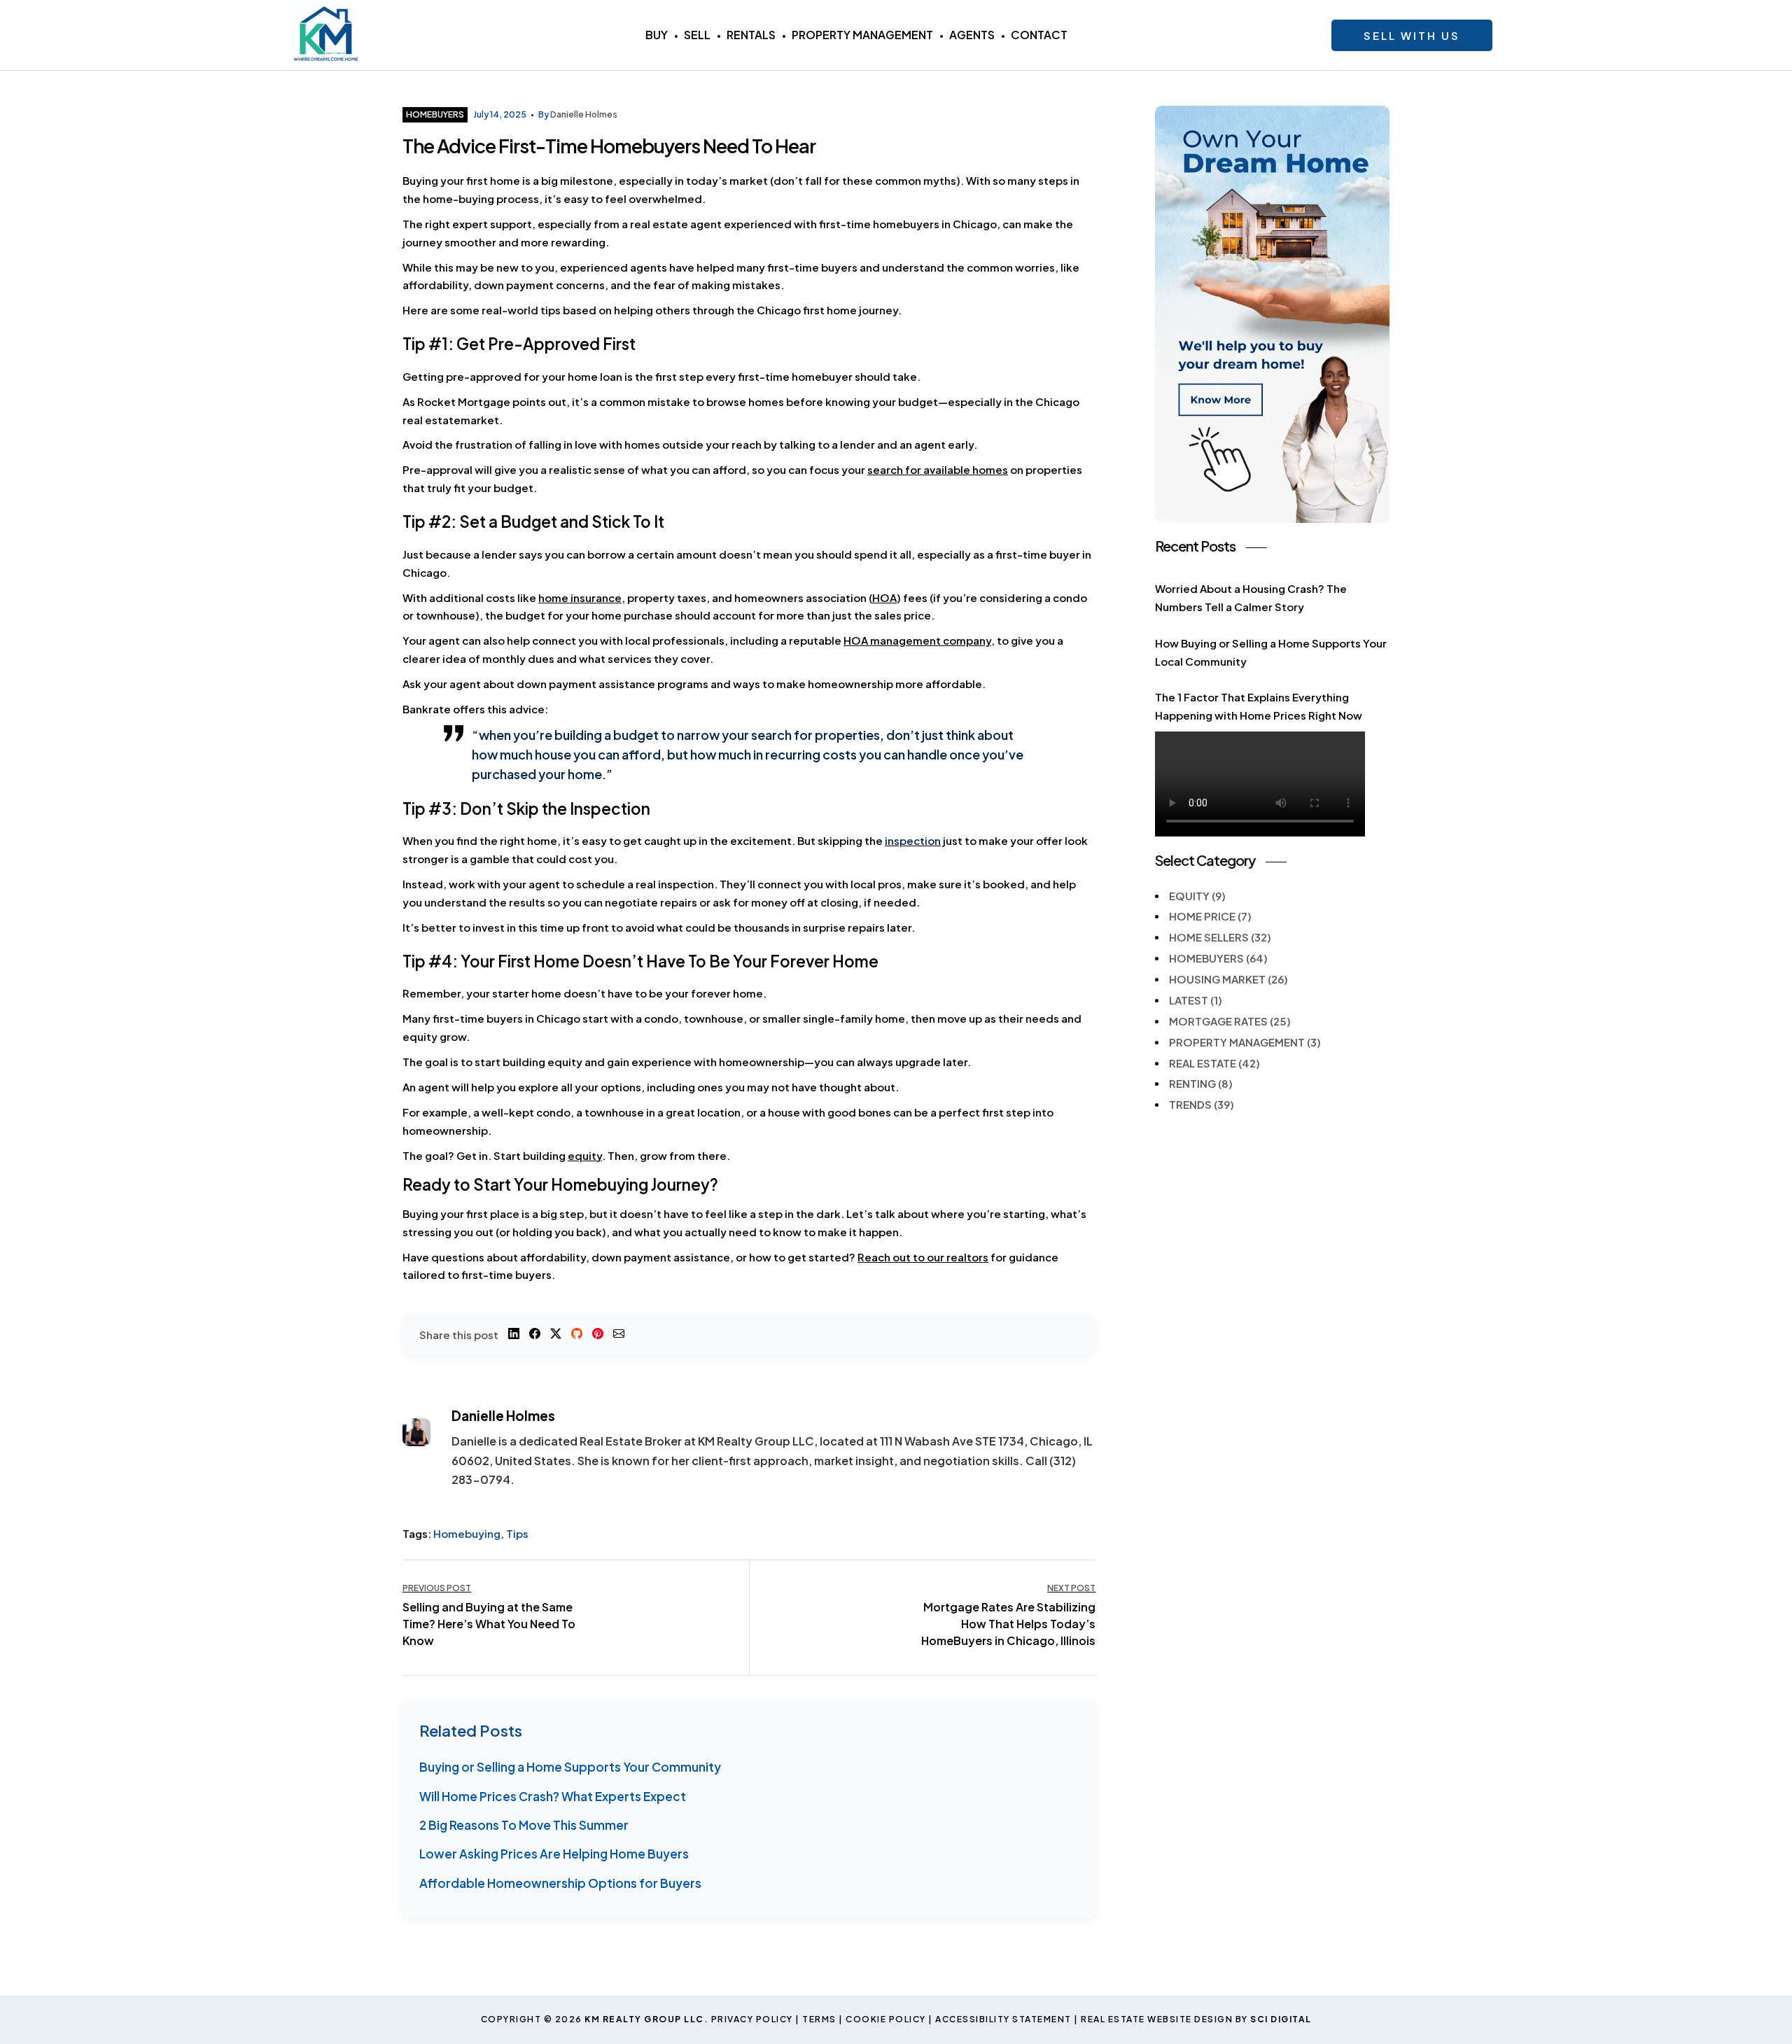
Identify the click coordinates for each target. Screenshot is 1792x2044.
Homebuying (467, 1533)
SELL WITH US (1412, 35)
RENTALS (751, 35)
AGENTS (972, 35)
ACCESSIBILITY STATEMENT (1003, 2019)
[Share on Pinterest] (598, 1335)
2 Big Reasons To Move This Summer (524, 1825)
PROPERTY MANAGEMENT (862, 35)
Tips (517, 1533)
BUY (657, 35)
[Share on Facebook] (535, 1335)
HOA (884, 597)
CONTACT (1039, 35)
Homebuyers (435, 114)
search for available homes (938, 469)
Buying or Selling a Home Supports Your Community (570, 1767)
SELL (697, 35)
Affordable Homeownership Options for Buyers (560, 1883)
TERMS (819, 2019)
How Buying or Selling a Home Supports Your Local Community (1271, 652)
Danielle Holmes (584, 114)
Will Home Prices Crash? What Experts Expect (553, 1796)
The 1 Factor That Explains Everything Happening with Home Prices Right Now (1259, 706)
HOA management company (917, 640)
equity (585, 1155)
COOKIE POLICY (886, 2019)
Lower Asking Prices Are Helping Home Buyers (554, 1854)
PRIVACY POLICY (752, 2019)
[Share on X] (556, 1335)
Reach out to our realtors (923, 1257)
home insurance (580, 597)
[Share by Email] (619, 1335)
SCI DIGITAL (1281, 2019)
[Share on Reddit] (577, 1335)
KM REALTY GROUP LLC (644, 2019)
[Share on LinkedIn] (514, 1335)
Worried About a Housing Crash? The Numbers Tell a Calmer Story (1251, 597)
